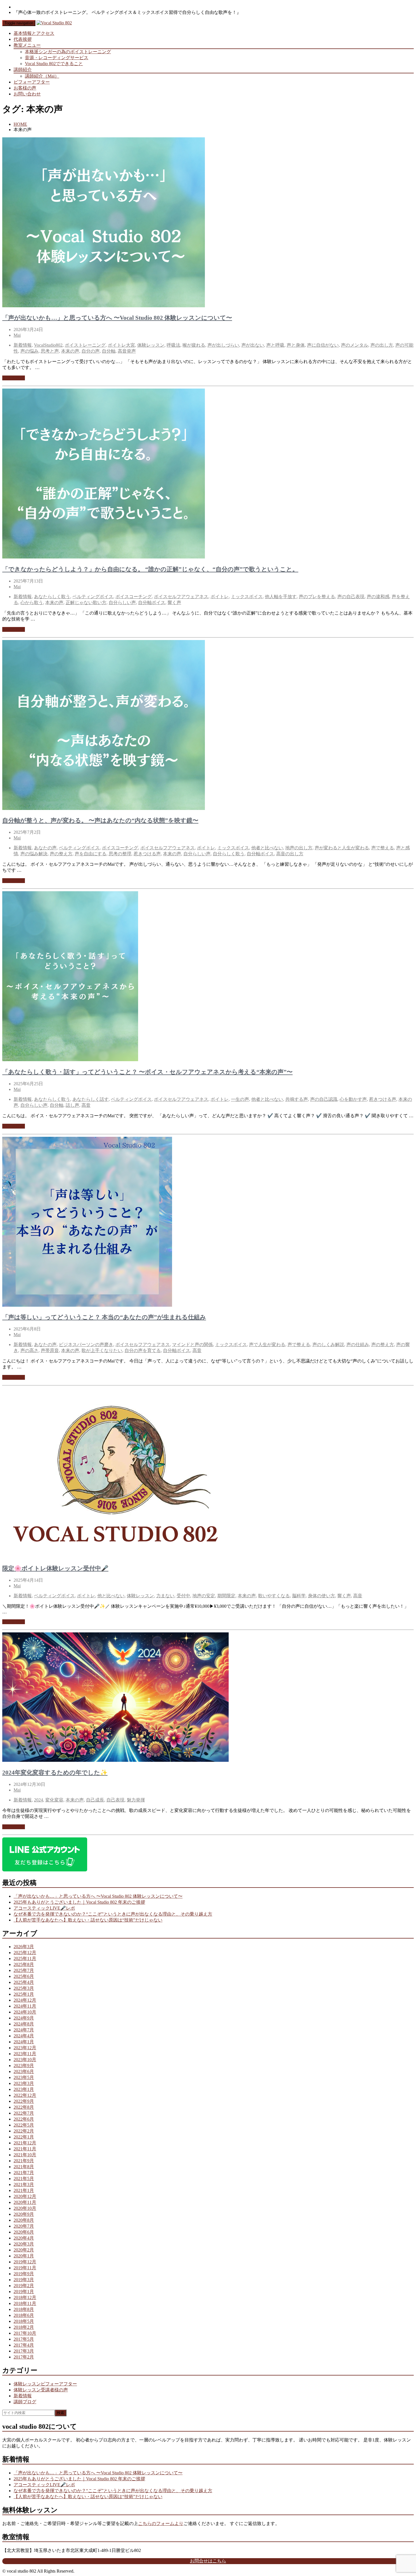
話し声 (72, 1105)
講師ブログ (25, 2402)
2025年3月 (24, 1988)
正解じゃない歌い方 (86, 603)
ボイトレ (220, 597)
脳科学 (299, 1596)
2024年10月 (25, 2012)
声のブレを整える (317, 597)
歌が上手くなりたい (102, 1350)
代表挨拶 (23, 39)
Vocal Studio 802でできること (54, 64)
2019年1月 (24, 2292)
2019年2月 (24, 2286)
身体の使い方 (321, 1596)
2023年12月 (25, 2048)
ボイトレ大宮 (121, 345)
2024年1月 (24, 2042)
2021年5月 (24, 2179)
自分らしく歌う (229, 854)
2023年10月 (25, 2060)
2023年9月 (24, 2066)
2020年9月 (24, 2214)
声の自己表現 (351, 597)
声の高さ (29, 1350)
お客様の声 (25, 88)
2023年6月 (24, 2071)
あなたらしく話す (91, 1099)
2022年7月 (24, 2113)
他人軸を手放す (281, 597)
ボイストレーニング (85, 345)
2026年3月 (24, 1947)
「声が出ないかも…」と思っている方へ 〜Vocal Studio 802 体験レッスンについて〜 (117, 318)
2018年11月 (25, 2303)
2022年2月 (24, 2131)
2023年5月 (24, 2077)
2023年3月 (24, 2083)
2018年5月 (24, 2321)
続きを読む (14, 378)
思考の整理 (120, 854)
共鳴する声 (297, 1099)
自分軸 (109, 351)
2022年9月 (24, 2101)
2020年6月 (24, 2232)
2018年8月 (24, 2309)
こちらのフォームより (161, 2523)
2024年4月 (24, 2036)
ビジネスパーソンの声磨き (86, 1344)
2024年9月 (24, 2018)
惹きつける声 (147, 854)
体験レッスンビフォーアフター (45, 2384)
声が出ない (253, 345)
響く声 (174, 603)
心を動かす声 (353, 1099)
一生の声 (240, 1099)
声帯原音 (50, 1350)
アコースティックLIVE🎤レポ (44, 1908)
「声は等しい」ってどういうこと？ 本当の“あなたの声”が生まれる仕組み (104, 1317)
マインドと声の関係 (192, 1344)
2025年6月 (24, 1976)
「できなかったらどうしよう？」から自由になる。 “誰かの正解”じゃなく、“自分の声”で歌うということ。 (150, 569)
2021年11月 (25, 2149)
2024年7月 (24, 2030)
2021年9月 (24, 2161)
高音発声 (127, 351)
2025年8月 (24, 1964)
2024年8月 (24, 2024)
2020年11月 (25, 2202)
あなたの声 (45, 848)
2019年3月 (24, 2280)
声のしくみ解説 (328, 1344)
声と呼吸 (275, 345)
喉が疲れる (194, 345)
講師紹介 (23, 70)
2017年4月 (24, 2345)
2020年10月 (25, 2208)
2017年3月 (24, 2351)
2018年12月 (25, 2297)
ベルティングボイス (93, 597)
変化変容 (54, 1800)
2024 (38, 1800)
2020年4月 (24, 2238)
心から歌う (32, 603)
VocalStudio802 (48, 345)
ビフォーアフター (32, 82)
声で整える (383, 848)
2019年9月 (24, 2274)
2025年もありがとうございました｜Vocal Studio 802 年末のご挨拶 (79, 1902)
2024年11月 (25, 2006)
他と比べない (111, 1596)
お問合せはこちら (208, 2561)
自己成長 (95, 1800)
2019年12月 (25, 2262)
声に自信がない (323, 345)
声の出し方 (382, 345)
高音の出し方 (290, 854)
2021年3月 (24, 2184)
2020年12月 (25, 2196)
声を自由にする (91, 854)
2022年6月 (24, 2119)
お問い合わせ (27, 94)
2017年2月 (24, 2357)
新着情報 (23, 345)
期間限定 (226, 1596)
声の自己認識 (324, 1099)
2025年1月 (24, 1994)
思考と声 (50, 351)
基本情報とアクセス (34, 33)
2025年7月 (24, 1970)
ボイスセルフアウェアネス (181, 597)
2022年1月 (24, 2137)
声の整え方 (61, 854)
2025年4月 (24, 1982)
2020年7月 (24, 2226)
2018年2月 (24, 2327)
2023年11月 (25, 2054)
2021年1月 (24, 2190)
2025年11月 (25, 1958)
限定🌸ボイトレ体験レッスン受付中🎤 (55, 1568)
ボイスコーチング (134, 597)
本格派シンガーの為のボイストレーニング (68, 52)
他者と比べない (267, 848)
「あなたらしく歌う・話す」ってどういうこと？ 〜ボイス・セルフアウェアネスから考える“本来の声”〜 (147, 1072)
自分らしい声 (122, 603)
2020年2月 (24, 2250)
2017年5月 (24, 2339)
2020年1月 (24, 2256)
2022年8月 (24, 2107)
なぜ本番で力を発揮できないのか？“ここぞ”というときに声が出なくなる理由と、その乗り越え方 (113, 1914)
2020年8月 (24, 2220)
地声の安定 (204, 1596)
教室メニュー (27, 45)
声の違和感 (378, 597)
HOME (20, 124)
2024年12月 (25, 2000)
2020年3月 (24, 2244)
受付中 (183, 1596)
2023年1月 (24, 2089)
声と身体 (296, 345)
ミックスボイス (247, 597)
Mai (17, 335)
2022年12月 (25, 2095)
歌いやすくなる (274, 1596)
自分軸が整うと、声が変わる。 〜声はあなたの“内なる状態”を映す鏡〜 (100, 820)
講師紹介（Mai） (42, 76)
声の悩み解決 (34, 854)
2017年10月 (25, 2333)
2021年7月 (24, 2173)
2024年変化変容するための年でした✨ (55, 1773)
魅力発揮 (136, 1800)
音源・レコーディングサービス (57, 58)
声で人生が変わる (267, 1344)
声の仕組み (358, 1344)
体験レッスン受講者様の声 (41, 2390)
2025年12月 (25, 1953)
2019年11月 (25, 2268)
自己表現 (115, 1800)
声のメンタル (355, 345)
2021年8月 (24, 2167)
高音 (86, 1105)
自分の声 (91, 351)
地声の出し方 (299, 848)
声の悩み (29, 351)
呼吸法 (173, 345)
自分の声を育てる (143, 1350)
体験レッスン (151, 345)
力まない (165, 1596)
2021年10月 (25, 2155)
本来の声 (70, 351)
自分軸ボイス (152, 603)
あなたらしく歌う (52, 597)
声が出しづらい (223, 345)
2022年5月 (24, 2125)
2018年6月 (24, 2315)
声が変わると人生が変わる (342, 848)
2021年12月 (25, 2143)
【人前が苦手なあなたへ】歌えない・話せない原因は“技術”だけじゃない (88, 1920)
